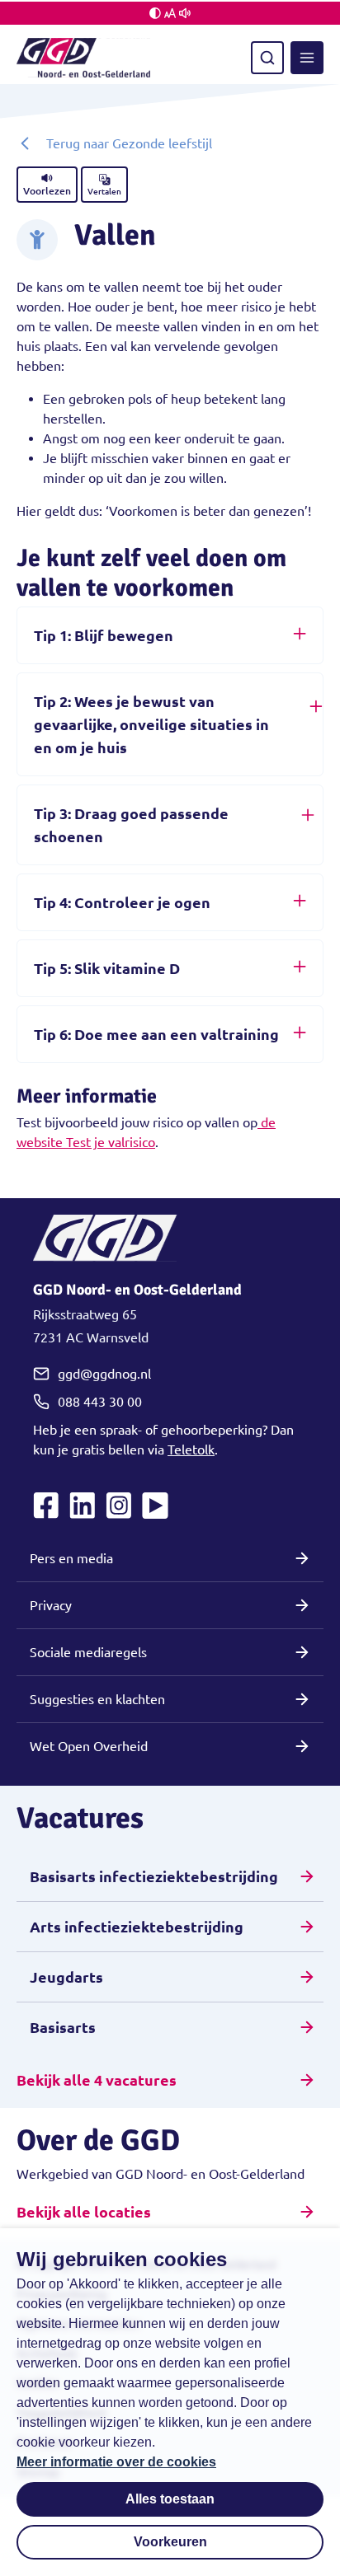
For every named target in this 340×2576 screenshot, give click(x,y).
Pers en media (71, 1558)
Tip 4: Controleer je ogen (122, 902)
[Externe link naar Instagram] (119, 1506)
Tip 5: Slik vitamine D (107, 968)
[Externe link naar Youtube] (155, 1506)
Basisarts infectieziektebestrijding (154, 1876)
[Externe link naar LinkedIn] (83, 1506)
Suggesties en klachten (97, 1699)
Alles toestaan (170, 2499)
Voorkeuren (170, 2542)
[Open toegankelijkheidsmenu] (170, 13)
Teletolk (191, 1450)
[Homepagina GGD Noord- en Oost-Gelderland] (83, 58)
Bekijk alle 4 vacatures (97, 2080)
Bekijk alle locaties (84, 2212)
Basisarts (63, 2027)
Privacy (51, 1605)
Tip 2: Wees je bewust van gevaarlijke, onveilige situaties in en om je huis (151, 724)
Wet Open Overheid (89, 1746)
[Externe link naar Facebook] (46, 1506)
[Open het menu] (307, 58)
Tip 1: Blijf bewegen (104, 635)
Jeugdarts (66, 1977)
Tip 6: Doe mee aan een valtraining (156, 1034)
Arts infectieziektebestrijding (137, 1927)
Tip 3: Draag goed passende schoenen (131, 825)
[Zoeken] (267, 58)
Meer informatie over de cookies (116, 2462)
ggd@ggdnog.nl (104, 1374)
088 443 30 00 (100, 1402)
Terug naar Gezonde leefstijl (129, 143)
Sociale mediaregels (88, 1652)
